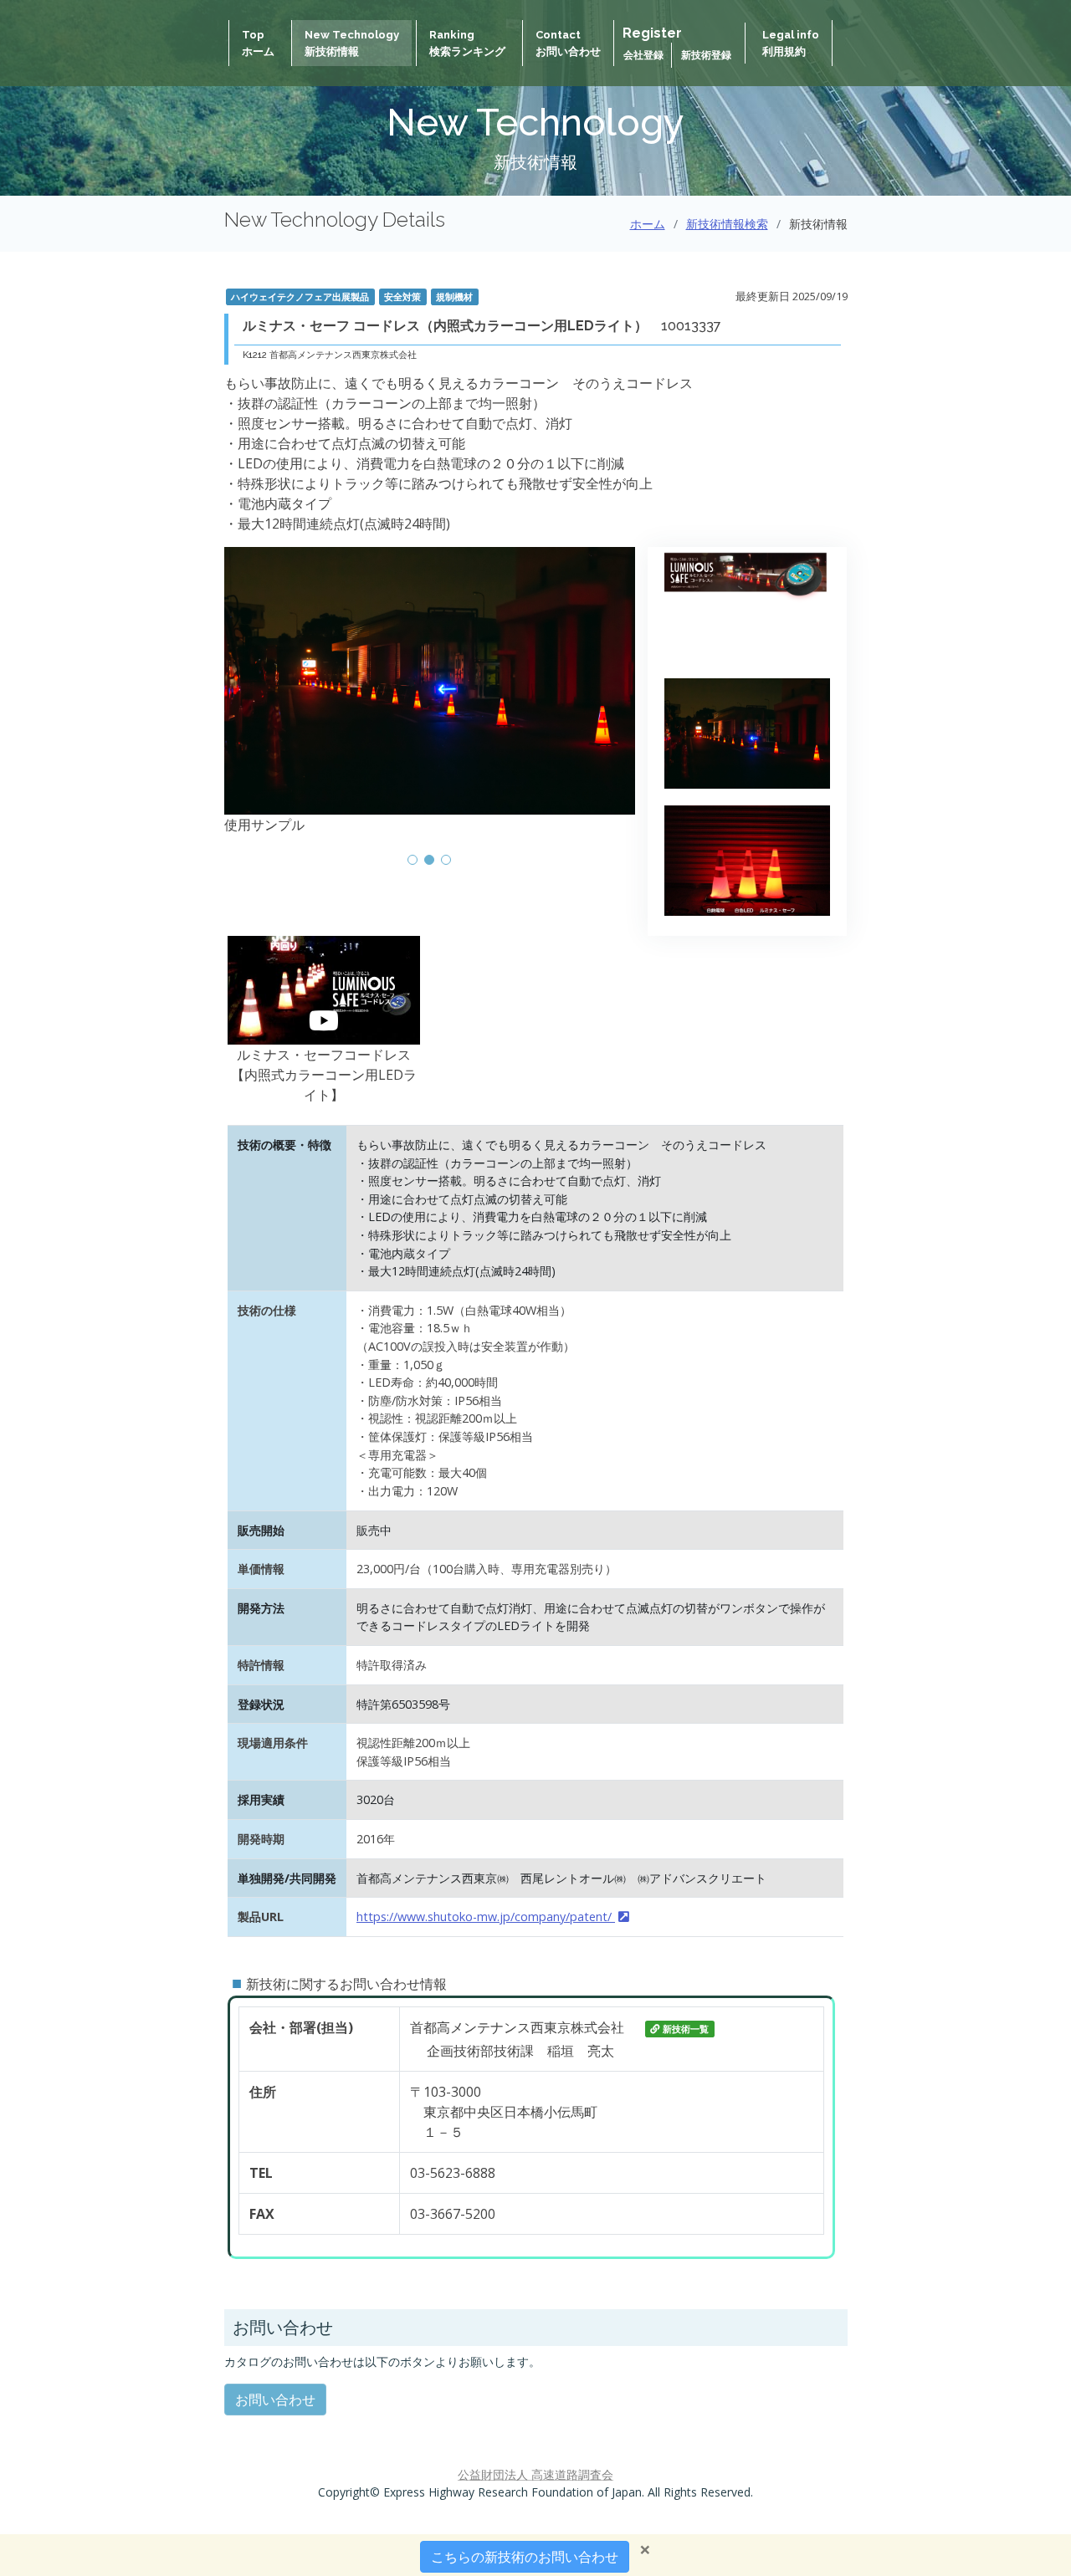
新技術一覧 (686, 2029)
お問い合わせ (275, 2400)
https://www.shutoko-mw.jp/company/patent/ (486, 1917)
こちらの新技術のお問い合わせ (525, 2557)
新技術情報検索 (727, 224)
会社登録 (645, 55)
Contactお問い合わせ (568, 43)
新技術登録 (706, 55)
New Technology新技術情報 (352, 43)
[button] (413, 860)
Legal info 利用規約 (791, 43)
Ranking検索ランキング (467, 43)
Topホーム (258, 43)
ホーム (648, 224)
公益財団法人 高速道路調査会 (535, 2474)
